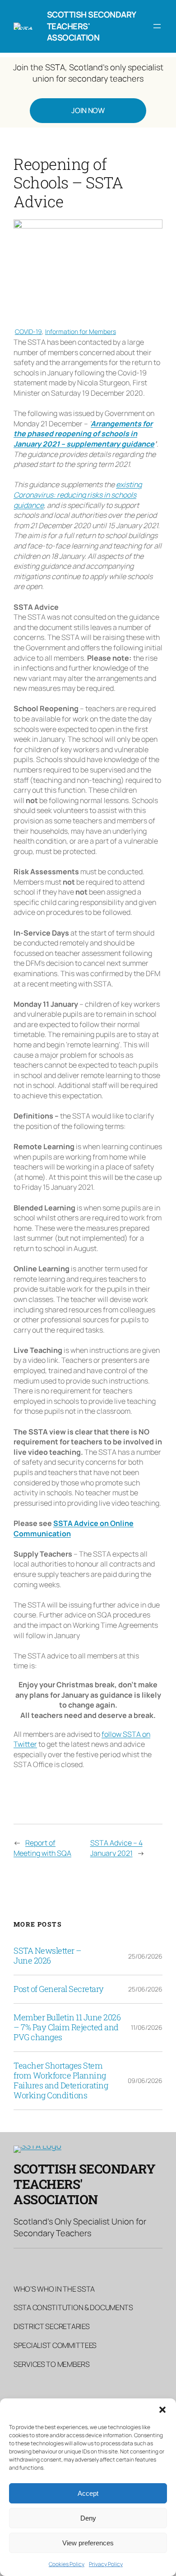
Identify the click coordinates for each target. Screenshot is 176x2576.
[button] (162, 2410)
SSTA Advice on (82, 1523)
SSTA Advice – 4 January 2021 (116, 1848)
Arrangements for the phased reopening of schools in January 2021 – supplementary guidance (84, 434)
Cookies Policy (67, 2564)
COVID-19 (28, 331)
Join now (88, 110)
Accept (88, 2493)
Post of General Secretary (59, 1989)
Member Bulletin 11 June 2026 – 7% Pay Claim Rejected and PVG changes (67, 2028)
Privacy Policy (106, 2564)
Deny (88, 2518)
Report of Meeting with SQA (42, 1848)
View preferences (88, 2543)
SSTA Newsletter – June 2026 (48, 1956)
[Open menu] (157, 26)
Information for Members (81, 331)
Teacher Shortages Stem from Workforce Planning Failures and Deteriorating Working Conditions (61, 2081)
